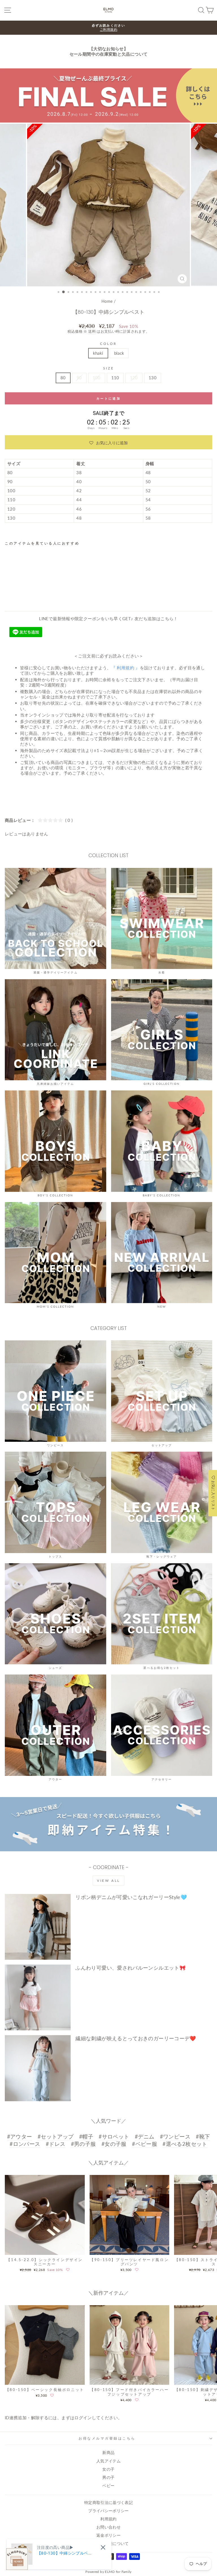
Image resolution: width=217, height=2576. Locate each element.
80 (63, 378)
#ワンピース (175, 2136)
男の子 (108, 2477)
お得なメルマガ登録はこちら (107, 2438)
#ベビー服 (145, 2144)
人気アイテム (108, 2461)
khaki (98, 353)
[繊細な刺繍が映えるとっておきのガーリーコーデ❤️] (38, 2068)
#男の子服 (83, 2144)
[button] (108, 442)
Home (107, 301)
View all (108, 1881)
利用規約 (108, 2519)
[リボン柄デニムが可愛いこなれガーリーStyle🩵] (38, 1927)
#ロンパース (25, 2144)
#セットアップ (56, 2136)
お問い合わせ (108, 2527)
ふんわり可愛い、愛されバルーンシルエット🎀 (131, 1968)
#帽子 (86, 2136)
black (119, 353)
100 (97, 378)
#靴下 (203, 2136)
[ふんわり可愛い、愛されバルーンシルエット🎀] (38, 1997)
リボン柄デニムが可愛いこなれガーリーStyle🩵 (131, 1897)
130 (153, 378)
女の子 (108, 2469)
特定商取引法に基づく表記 (108, 2503)
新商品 (108, 2453)
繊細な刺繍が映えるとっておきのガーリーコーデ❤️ (136, 2038)
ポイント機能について (108, 2544)
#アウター (20, 2136)
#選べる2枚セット (185, 2144)
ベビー (108, 2486)
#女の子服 (114, 2144)
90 (79, 378)
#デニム (145, 2136)
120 (134, 378)
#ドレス (56, 2144)
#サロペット (114, 2136)
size (108, 368)
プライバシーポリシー (108, 2511)
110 (115, 378)
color (108, 344)
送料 (92, 331)
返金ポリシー (108, 2535)
